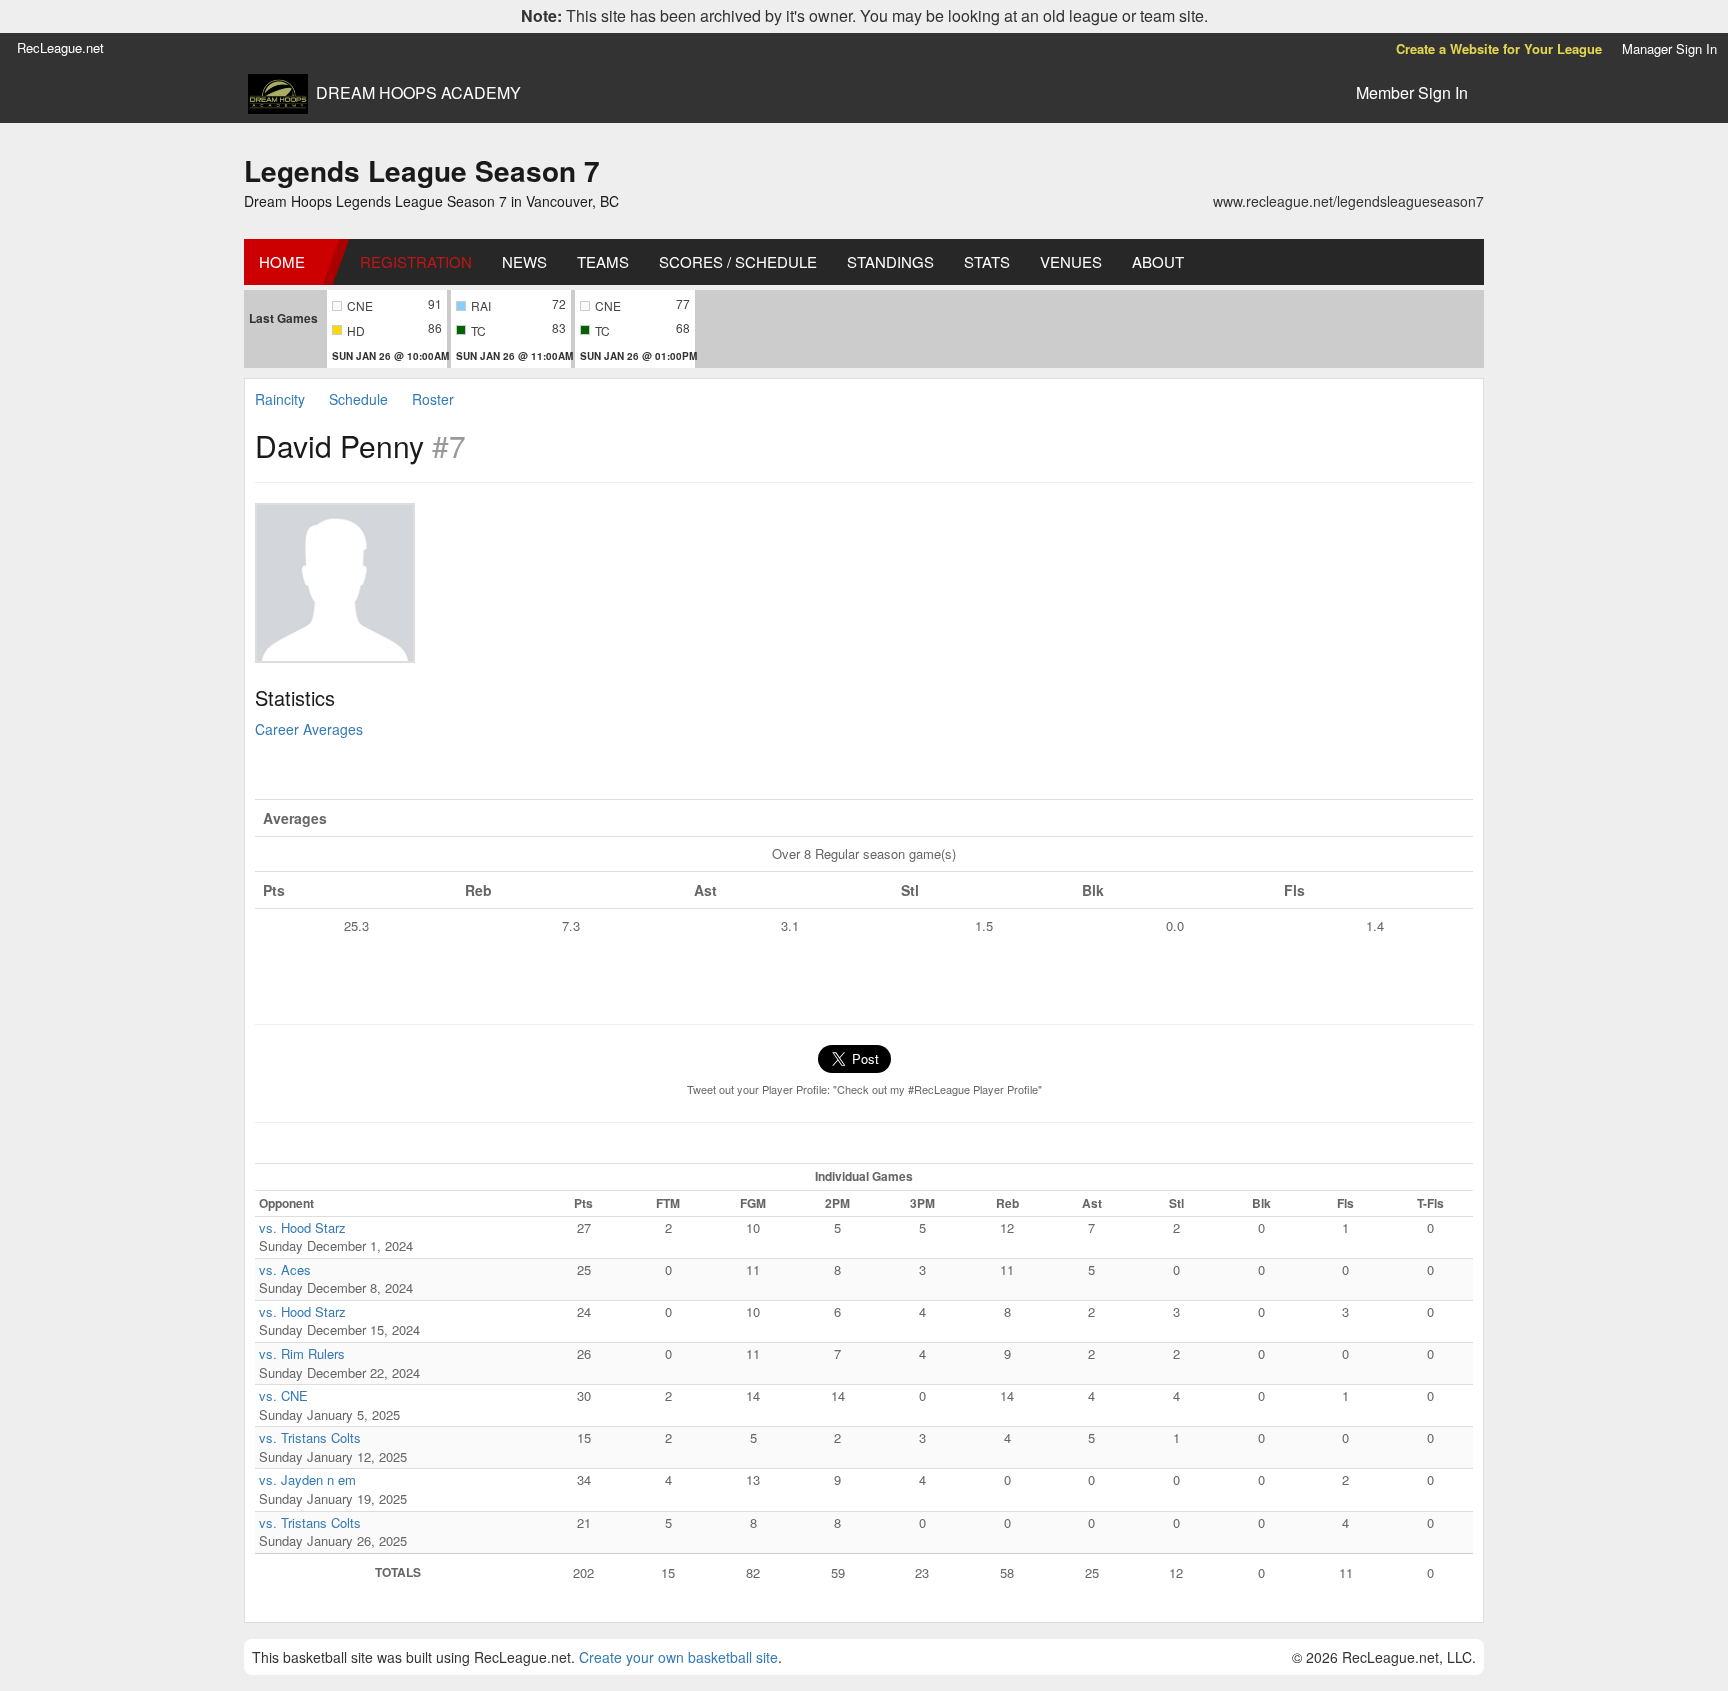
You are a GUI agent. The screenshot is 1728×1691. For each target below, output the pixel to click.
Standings (890, 261)
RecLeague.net (60, 47)
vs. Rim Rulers (302, 1353)
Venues (1071, 261)
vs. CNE (283, 1395)
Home (282, 261)
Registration (416, 261)
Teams (603, 261)
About (1158, 261)
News (524, 261)
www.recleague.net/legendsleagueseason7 (1348, 201)
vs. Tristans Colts (310, 1437)
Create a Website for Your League (1499, 48)
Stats (987, 261)
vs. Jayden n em (307, 1479)
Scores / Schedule (738, 261)
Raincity (280, 399)
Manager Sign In (1669, 48)
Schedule (358, 399)
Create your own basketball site (678, 1657)
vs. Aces (285, 1269)
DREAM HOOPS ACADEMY (418, 93)
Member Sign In (1412, 92)
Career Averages (309, 729)
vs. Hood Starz (302, 1227)
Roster (433, 399)
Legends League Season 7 (422, 170)
